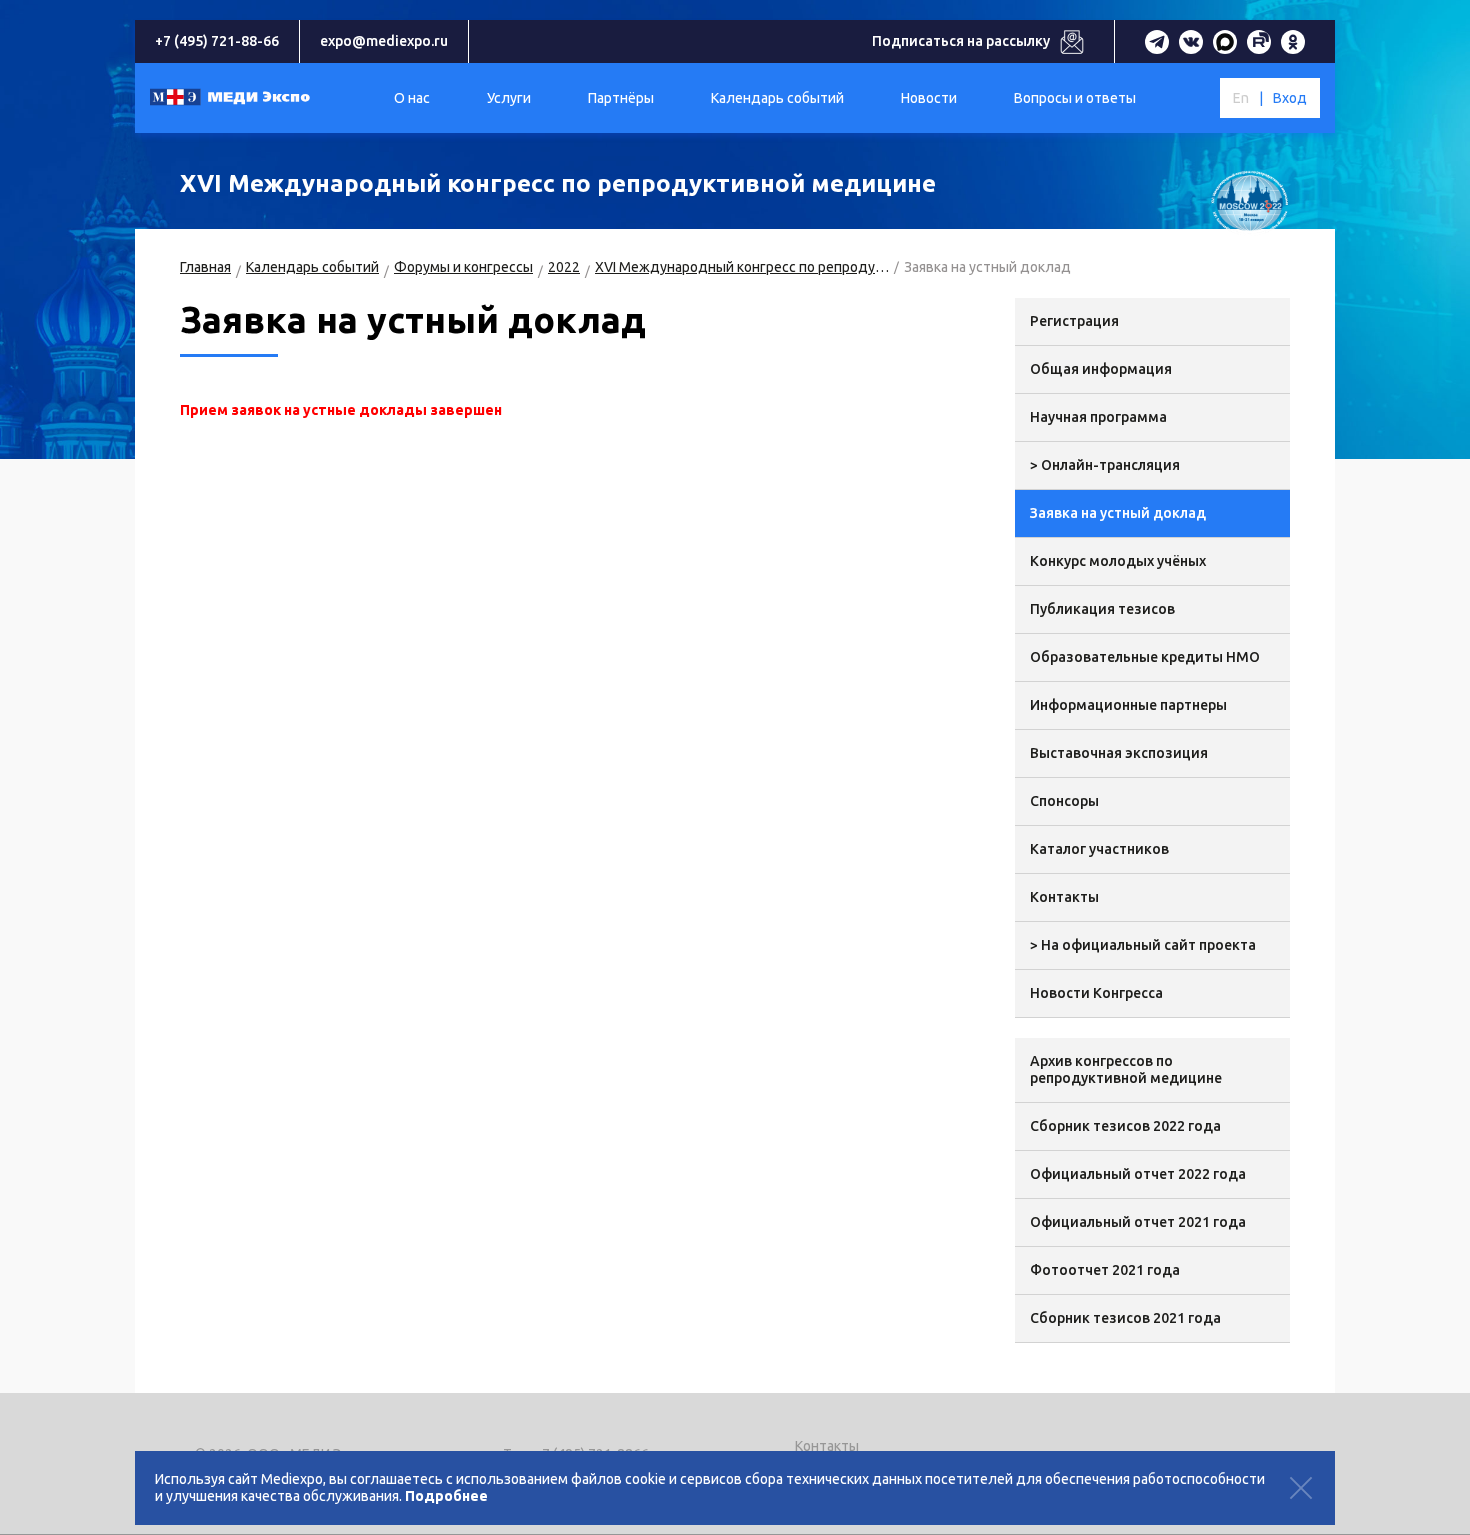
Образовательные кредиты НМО (1145, 657)
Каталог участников (1099, 849)
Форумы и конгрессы (463, 267)
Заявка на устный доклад (1118, 513)
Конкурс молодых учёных (1118, 561)
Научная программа (1098, 417)
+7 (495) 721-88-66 (217, 41)
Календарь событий (312, 267)
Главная (205, 267)
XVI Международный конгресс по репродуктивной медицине (742, 267)
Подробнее (446, 1496)
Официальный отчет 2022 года (1138, 1174)
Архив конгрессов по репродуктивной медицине (1126, 1069)
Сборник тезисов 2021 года (1125, 1318)
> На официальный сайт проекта (1143, 945)
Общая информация (1101, 369)
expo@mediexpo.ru (384, 41)
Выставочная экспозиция (1119, 753)
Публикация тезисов (1102, 609)
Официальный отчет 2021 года (1138, 1222)
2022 (564, 267)
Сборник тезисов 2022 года (1125, 1126)
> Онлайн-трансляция (1105, 465)
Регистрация (1074, 321)
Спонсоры (1064, 801)
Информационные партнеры (1128, 705)
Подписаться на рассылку (961, 41)
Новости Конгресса (1096, 993)
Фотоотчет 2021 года (1105, 1270)
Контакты (1064, 897)
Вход (1290, 98)
